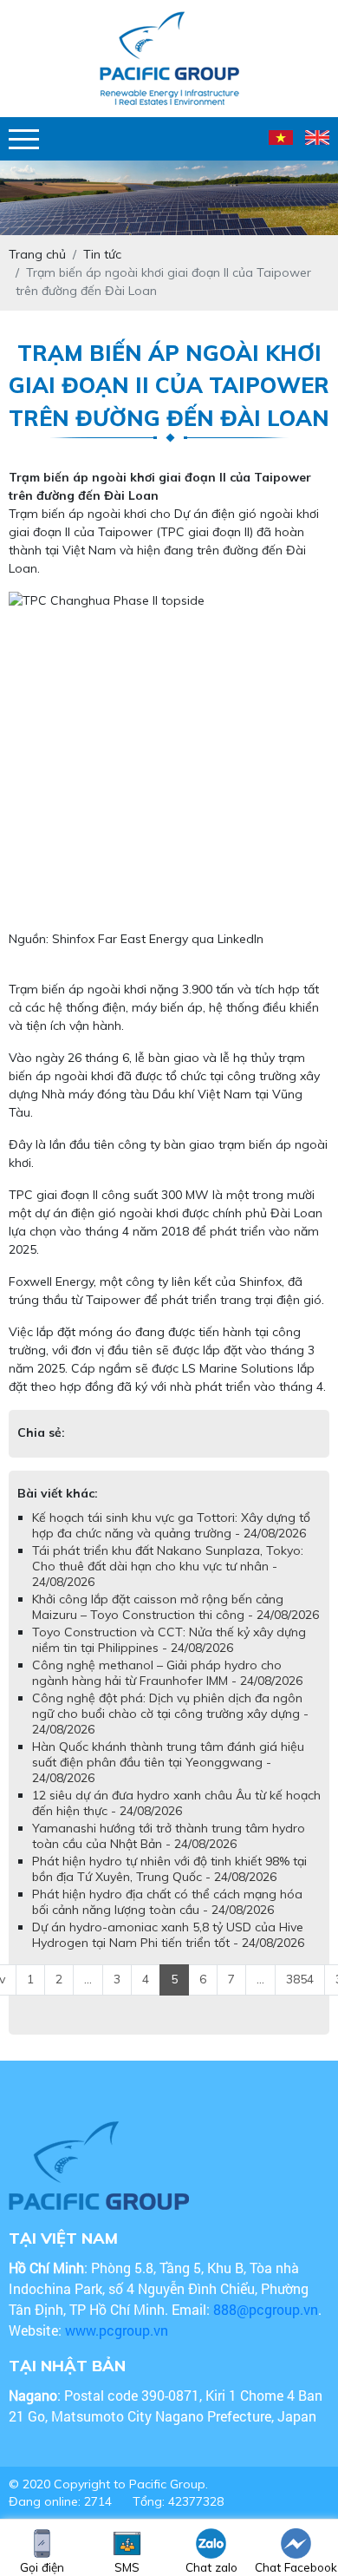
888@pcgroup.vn (266, 2327)
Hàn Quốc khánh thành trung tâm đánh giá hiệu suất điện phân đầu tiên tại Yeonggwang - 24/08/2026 (168, 1780)
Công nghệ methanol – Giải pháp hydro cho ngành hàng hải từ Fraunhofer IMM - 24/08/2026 (167, 1690)
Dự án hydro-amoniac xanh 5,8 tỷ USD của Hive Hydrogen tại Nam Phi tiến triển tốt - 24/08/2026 (168, 1952)
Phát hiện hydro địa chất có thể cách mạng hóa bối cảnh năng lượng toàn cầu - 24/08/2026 (167, 1919)
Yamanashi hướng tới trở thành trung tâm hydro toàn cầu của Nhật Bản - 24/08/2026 (169, 1853)
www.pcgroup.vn (118, 2347)
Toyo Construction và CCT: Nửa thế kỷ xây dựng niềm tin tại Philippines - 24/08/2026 (169, 1657)
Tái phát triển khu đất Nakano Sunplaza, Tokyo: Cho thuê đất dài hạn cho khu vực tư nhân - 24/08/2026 (168, 1583)
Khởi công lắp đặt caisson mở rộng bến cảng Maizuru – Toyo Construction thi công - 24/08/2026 (175, 1624)
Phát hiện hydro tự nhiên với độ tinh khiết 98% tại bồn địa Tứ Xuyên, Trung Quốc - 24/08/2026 (169, 1886)
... (88, 1996)
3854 (300, 1996)
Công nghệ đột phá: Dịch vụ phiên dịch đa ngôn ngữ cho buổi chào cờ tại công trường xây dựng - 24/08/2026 (170, 1731)
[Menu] (24, 139)
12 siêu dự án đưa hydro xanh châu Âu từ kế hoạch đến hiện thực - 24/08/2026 (176, 1820)
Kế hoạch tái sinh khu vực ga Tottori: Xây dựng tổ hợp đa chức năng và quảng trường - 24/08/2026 (171, 1543)
